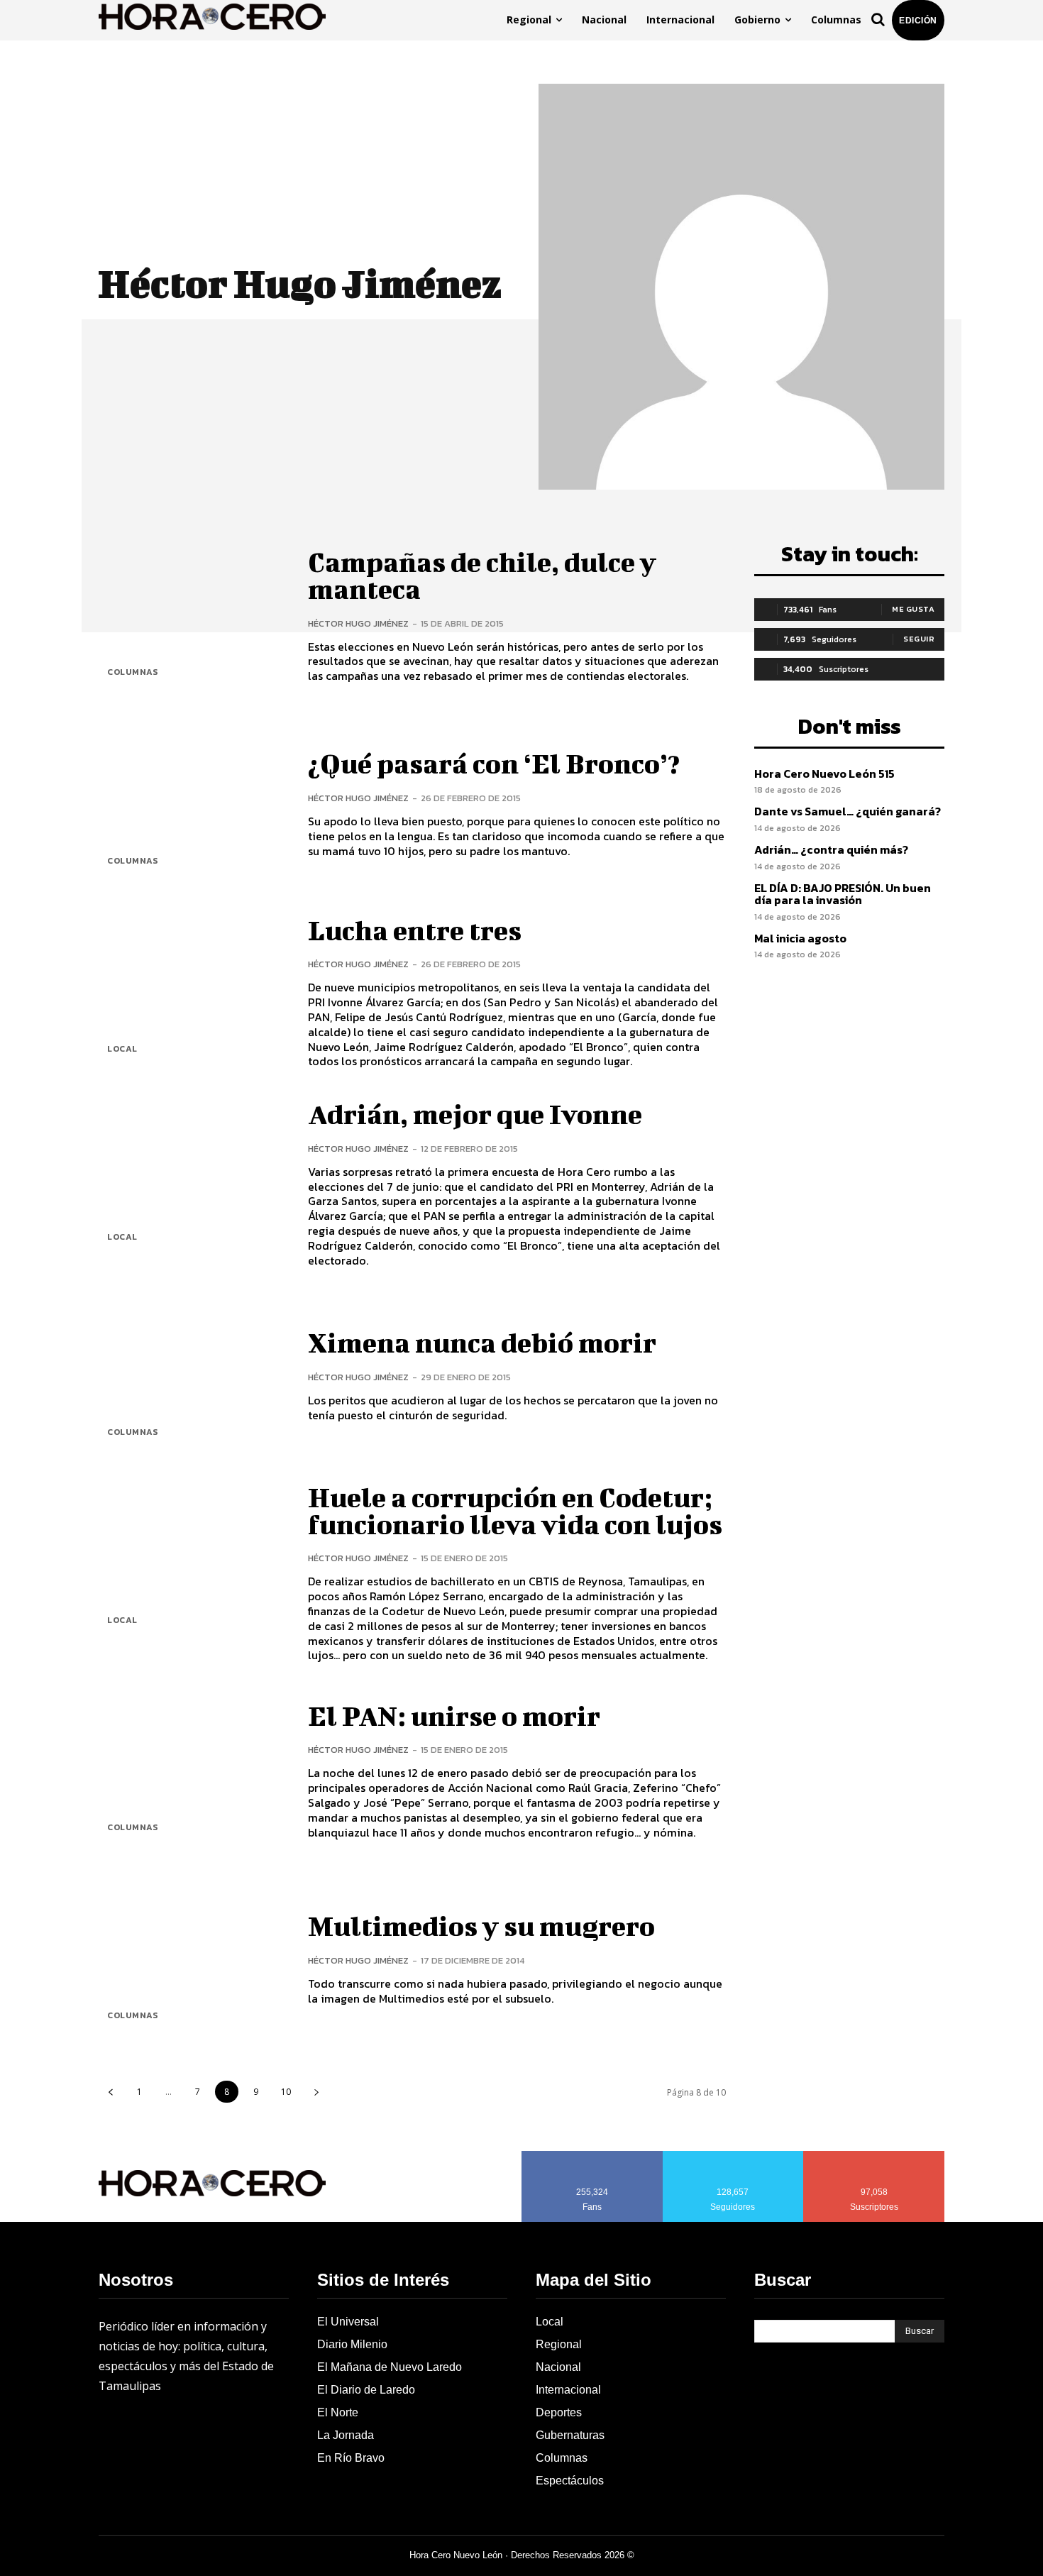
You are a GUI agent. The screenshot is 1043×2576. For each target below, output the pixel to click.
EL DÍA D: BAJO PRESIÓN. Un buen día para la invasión (843, 894)
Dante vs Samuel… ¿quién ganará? (848, 811)
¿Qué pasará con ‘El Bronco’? (494, 764)
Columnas (132, 672)
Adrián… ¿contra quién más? (831, 849)
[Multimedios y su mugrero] (193, 1960)
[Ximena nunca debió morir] (193, 1376)
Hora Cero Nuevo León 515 (824, 774)
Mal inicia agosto (800, 938)
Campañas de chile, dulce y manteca (482, 576)
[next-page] (316, 2092)
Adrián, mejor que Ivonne (475, 1114)
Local (122, 1049)
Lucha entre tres (415, 930)
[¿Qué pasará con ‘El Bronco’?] (193, 804)
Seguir (919, 639)
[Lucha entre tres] (193, 993)
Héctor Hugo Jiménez (358, 623)
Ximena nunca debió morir (482, 1343)
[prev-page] (110, 2092)
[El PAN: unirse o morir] (193, 1771)
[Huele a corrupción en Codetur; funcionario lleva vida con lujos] (193, 1564)
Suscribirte (874, 2156)
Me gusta (913, 609)
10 (286, 2092)
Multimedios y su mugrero (481, 1926)
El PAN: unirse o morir (454, 1716)
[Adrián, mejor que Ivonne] (193, 1181)
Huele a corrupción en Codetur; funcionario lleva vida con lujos (515, 1511)
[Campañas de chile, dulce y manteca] (193, 616)
